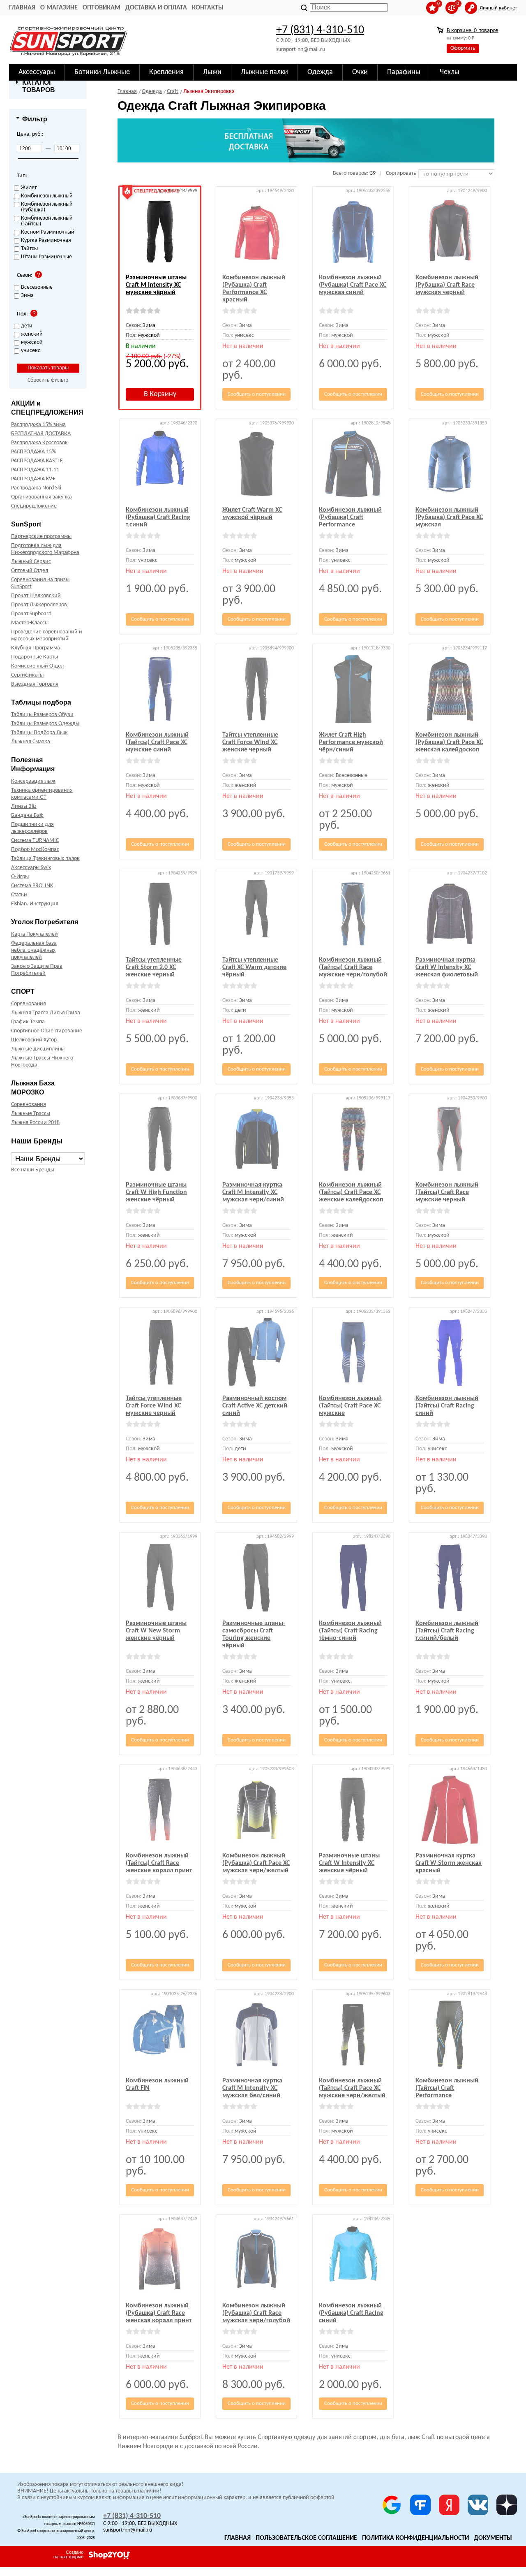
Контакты (208, 8)
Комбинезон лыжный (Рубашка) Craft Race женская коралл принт (159, 2313)
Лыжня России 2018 (35, 1123)
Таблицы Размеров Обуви (42, 715)
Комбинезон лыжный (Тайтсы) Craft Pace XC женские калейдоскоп (351, 1192)
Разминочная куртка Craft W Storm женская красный (449, 1863)
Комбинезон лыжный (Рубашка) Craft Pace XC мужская (449, 517)
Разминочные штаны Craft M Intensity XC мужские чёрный (156, 285)
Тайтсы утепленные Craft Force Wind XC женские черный (250, 742)
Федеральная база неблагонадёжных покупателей (34, 950)
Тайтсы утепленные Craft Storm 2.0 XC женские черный (154, 967)
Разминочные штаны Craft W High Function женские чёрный (156, 1192)
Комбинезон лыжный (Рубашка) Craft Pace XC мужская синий (353, 285)
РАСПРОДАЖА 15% (33, 452)
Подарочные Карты (35, 657)
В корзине (473, 31)
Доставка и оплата (156, 8)
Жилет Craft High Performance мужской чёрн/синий (351, 742)
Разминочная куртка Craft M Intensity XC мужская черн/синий (253, 1192)
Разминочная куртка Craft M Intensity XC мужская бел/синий (252, 2088)
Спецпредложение (34, 506)
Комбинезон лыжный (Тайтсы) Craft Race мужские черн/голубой (353, 967)
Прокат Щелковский (36, 596)
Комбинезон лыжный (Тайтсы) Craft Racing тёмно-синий (350, 1631)
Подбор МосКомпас (35, 850)
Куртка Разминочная (46, 241)
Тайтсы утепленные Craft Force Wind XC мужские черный (154, 1406)
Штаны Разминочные (46, 257)
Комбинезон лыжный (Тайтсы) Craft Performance (447, 2088)
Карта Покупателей (35, 934)
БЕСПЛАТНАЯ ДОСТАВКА (41, 434)
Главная (22, 8)
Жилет (29, 188)
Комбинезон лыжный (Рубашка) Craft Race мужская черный (447, 285)
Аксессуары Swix (31, 868)
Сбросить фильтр (48, 380)
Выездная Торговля (35, 684)
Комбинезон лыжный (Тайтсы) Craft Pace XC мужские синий (157, 742)
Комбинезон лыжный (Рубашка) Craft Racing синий (351, 2313)
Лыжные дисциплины (38, 1049)
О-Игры (20, 877)
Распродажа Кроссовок (39, 443)
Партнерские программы (41, 537)
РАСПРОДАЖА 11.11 (35, 470)
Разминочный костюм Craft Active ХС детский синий (255, 1406)
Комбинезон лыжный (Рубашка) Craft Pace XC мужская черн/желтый (256, 1863)
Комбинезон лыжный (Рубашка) (47, 207)
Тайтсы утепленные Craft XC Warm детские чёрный (254, 967)
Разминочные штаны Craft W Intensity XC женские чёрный (349, 1863)
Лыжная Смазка (31, 742)
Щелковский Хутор (34, 1040)
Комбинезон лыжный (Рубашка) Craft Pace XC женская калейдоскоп (449, 742)
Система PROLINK (32, 886)
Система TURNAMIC (35, 841)
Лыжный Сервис (31, 562)
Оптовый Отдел (30, 571)
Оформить (463, 48)
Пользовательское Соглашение (306, 2538)
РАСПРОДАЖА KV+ (33, 479)
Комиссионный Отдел (37, 666)
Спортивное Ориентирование (47, 1031)
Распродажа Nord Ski (36, 488)
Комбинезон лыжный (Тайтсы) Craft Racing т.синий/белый (447, 1631)
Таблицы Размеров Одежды (45, 724)
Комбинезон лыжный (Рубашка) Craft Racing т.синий (158, 517)
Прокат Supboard (31, 614)
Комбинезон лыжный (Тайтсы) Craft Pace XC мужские (350, 1406)
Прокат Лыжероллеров (39, 605)
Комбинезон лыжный (47, 196)
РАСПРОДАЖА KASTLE (37, 461)
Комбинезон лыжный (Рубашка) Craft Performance (350, 517)
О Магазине (59, 8)
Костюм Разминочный (48, 232)
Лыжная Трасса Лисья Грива (46, 1013)
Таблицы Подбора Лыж (39, 733)
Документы (493, 2538)
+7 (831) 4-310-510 (320, 30)
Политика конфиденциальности (415, 2538)
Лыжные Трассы (31, 1114)
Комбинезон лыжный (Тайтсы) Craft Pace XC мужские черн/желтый (352, 2088)
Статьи (19, 895)
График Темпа (28, 1022)
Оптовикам (102, 8)
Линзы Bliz (24, 806)
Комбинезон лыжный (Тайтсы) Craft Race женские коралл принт (159, 1863)
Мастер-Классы (30, 623)
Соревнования (29, 1004)
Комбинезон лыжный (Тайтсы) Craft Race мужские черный (447, 1192)
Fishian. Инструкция (35, 904)
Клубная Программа (36, 648)
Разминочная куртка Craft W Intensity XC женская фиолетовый (447, 967)
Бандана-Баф (27, 815)
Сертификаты (27, 675)
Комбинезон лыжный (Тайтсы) (47, 221)
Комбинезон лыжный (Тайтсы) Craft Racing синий (447, 1406)
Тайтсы (29, 249)
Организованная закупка (42, 497)
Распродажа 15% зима (38, 425)
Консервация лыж (33, 781)
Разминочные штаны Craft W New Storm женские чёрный (156, 1631)
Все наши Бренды (33, 1170)
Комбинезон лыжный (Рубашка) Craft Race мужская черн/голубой (256, 2313)
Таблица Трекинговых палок (45, 859)
